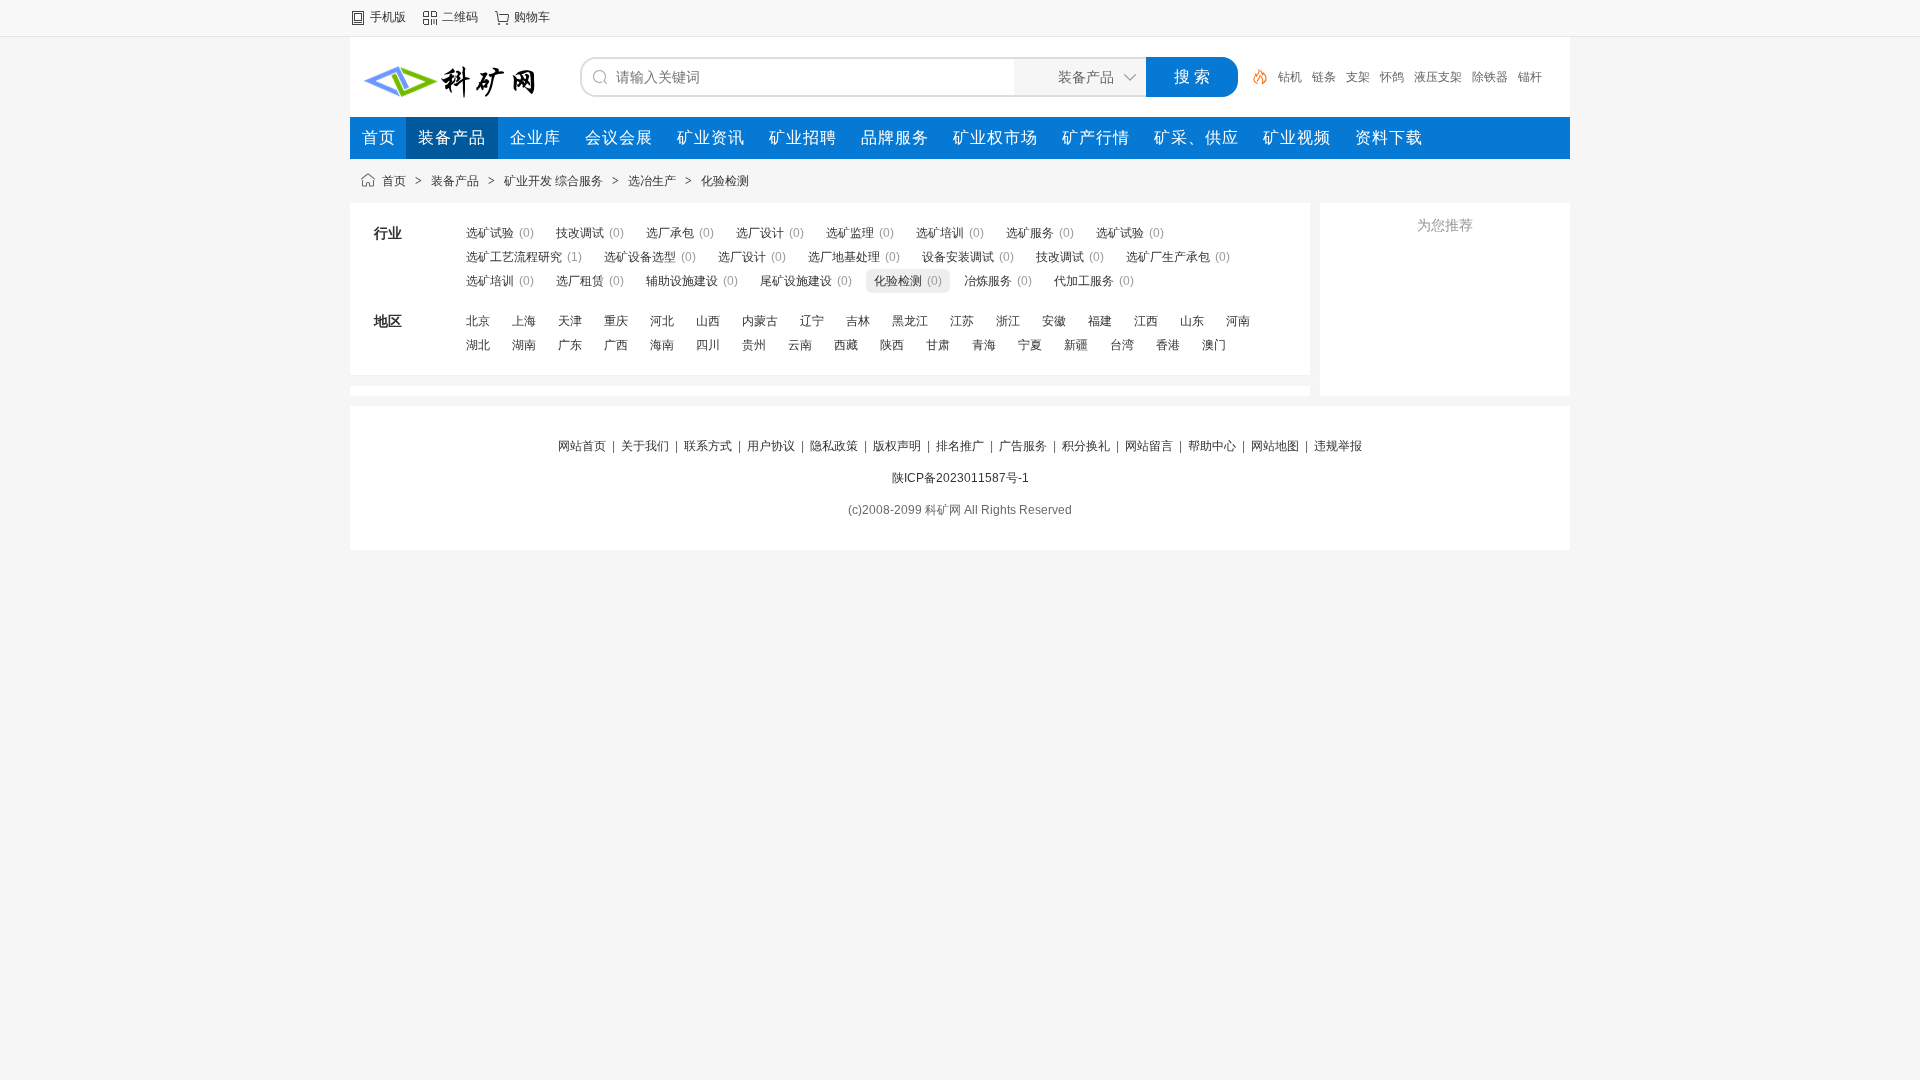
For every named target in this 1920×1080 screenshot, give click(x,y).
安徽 (1054, 321)
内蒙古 (760, 321)
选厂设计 (760, 233)
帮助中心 (1212, 446)
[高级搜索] (1253, 77)
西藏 (846, 345)
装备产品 (455, 181)
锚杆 (1530, 77)
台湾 (1122, 345)
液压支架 (1438, 77)
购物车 (532, 17)
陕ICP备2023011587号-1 (960, 478)
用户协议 (771, 446)
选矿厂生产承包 (1168, 257)
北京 (478, 321)
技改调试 (580, 233)
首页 (394, 181)
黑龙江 (910, 321)
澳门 (1214, 345)
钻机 (1290, 77)
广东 (570, 345)
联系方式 (708, 446)
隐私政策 (834, 446)
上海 (524, 321)
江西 (1146, 321)
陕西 (892, 345)
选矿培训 (940, 233)
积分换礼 (1086, 446)
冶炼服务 (988, 281)
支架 (1358, 77)
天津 (570, 321)
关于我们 (645, 446)
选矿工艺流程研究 (514, 257)
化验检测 (725, 181)
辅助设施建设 (682, 281)
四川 (708, 345)
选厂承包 (670, 233)
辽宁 (812, 321)
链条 (1324, 77)
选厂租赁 (580, 281)
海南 (662, 345)
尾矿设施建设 (796, 281)
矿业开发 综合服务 (553, 181)
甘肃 (938, 345)
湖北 (478, 345)
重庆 (616, 321)
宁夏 (1030, 345)
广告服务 (1023, 446)
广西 (616, 345)
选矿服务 (1030, 233)
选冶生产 (652, 181)
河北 (662, 321)
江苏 (962, 321)
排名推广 (960, 446)
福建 (1100, 321)
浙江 (1008, 321)
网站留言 (1149, 446)
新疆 (1076, 345)
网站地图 (1275, 446)
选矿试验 (490, 233)
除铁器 (1490, 77)
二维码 (460, 17)
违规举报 (1338, 446)
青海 (984, 345)
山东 (1192, 321)
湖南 (524, 345)
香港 (1168, 345)
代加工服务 (1084, 281)
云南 (800, 345)
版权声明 (897, 446)
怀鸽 (1392, 77)
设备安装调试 (958, 257)
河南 (1238, 321)
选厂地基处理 (844, 257)
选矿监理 (850, 233)
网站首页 (582, 446)
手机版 (388, 17)
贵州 (754, 345)
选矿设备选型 (640, 257)
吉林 (858, 321)
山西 (708, 321)
